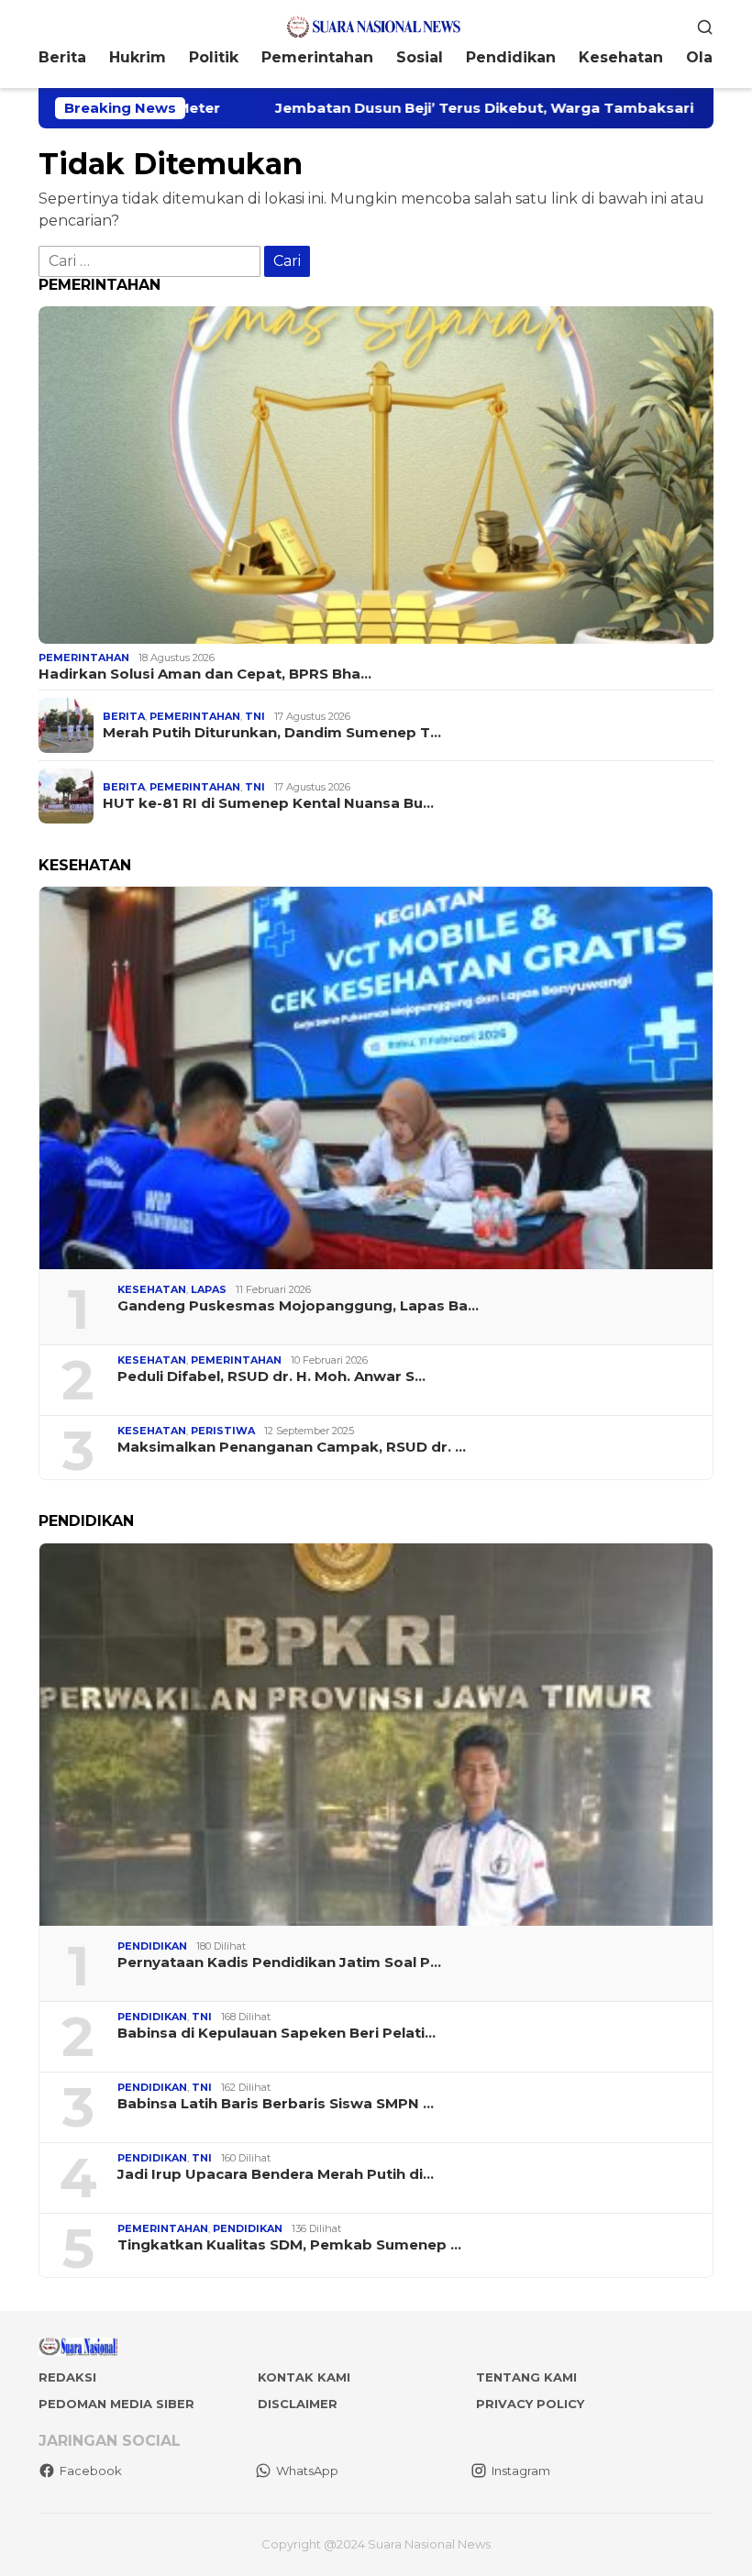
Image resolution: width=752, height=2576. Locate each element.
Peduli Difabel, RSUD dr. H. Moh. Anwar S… (271, 1376)
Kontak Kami (304, 2377)
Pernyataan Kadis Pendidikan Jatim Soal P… (279, 1962)
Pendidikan (152, 1946)
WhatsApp (307, 2471)
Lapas (209, 1289)
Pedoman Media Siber (116, 2404)
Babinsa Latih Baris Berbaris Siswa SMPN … (276, 2104)
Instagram (521, 2471)
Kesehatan (152, 1289)
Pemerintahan (84, 658)
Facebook (91, 2471)
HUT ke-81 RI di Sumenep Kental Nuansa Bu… (268, 803)
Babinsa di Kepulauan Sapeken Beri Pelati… (276, 2033)
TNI (255, 716)
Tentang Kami (526, 2377)
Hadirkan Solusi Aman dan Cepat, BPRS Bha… (205, 674)
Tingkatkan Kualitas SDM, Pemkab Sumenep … (289, 2245)
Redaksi (67, 2377)
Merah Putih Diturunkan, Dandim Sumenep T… (272, 733)
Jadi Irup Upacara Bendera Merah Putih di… (276, 2174)
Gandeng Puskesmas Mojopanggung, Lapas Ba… (298, 1306)
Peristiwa (223, 1431)
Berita (124, 716)
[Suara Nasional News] (376, 25)
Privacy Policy (530, 2404)
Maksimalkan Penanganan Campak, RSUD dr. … (292, 1447)
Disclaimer (298, 2404)
